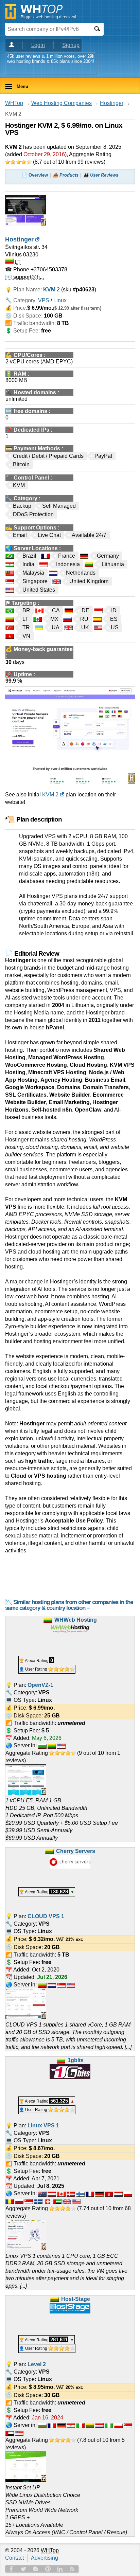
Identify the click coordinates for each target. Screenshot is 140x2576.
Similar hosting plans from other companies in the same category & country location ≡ (69, 1605)
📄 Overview (35, 175)
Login (38, 45)
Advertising (45, 2558)
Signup (71, 45)
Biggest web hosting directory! (48, 17)
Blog (36, 2569)
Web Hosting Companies (62, 103)
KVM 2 (50, 795)
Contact (14, 2558)
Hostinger (112, 103)
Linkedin (60, 2569)
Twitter (23, 2569)
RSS (72, 2569)
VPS (44, 300)
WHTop (14, 103)
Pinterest (48, 2569)
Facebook (11, 2569)
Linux (60, 300)
